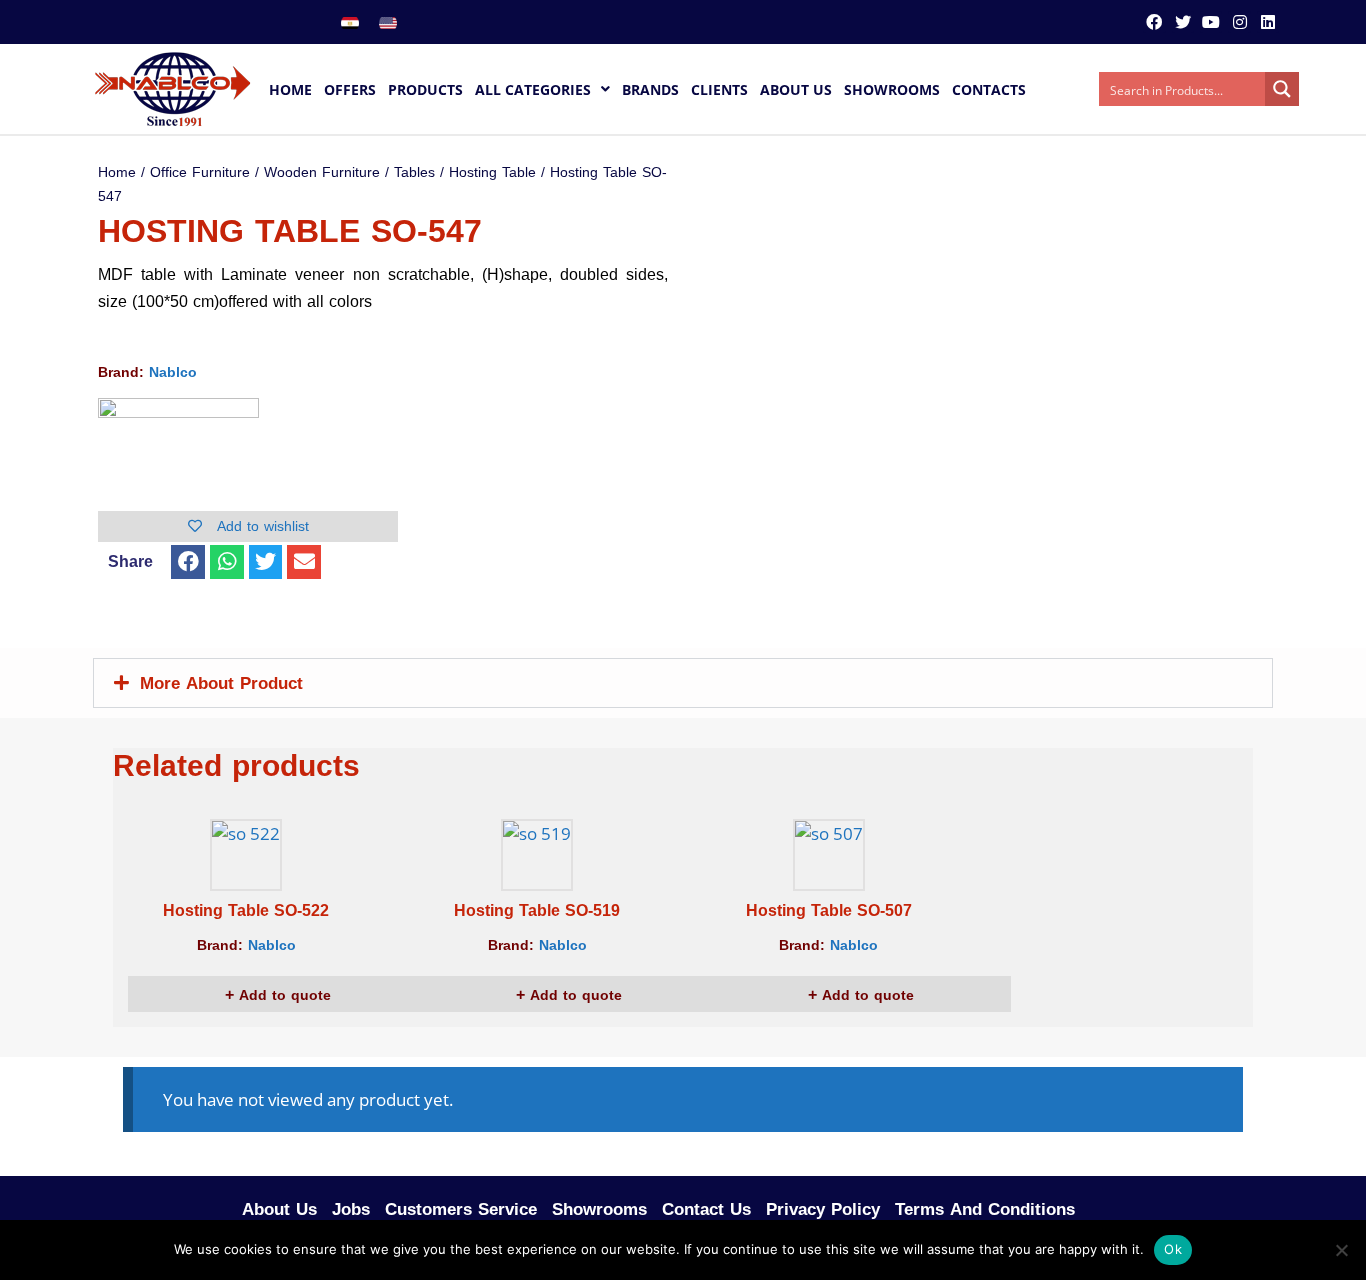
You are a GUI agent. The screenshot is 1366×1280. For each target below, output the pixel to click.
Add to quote (282, 995)
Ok (1173, 1249)
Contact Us (706, 1209)
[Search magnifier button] (1282, 89)
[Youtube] (1211, 22)
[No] (1341, 1250)
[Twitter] (1183, 22)
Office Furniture (200, 172)
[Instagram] (1239, 22)
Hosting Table (492, 172)
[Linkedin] (1268, 22)
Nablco (173, 372)
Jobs (351, 1209)
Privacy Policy (823, 1209)
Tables (414, 172)
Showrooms (599, 1209)
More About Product (221, 683)
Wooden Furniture (322, 172)
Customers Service (461, 1209)
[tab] (683, 683)
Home (117, 172)
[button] (188, 562)
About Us (279, 1209)
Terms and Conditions (985, 1209)
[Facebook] (1154, 22)
